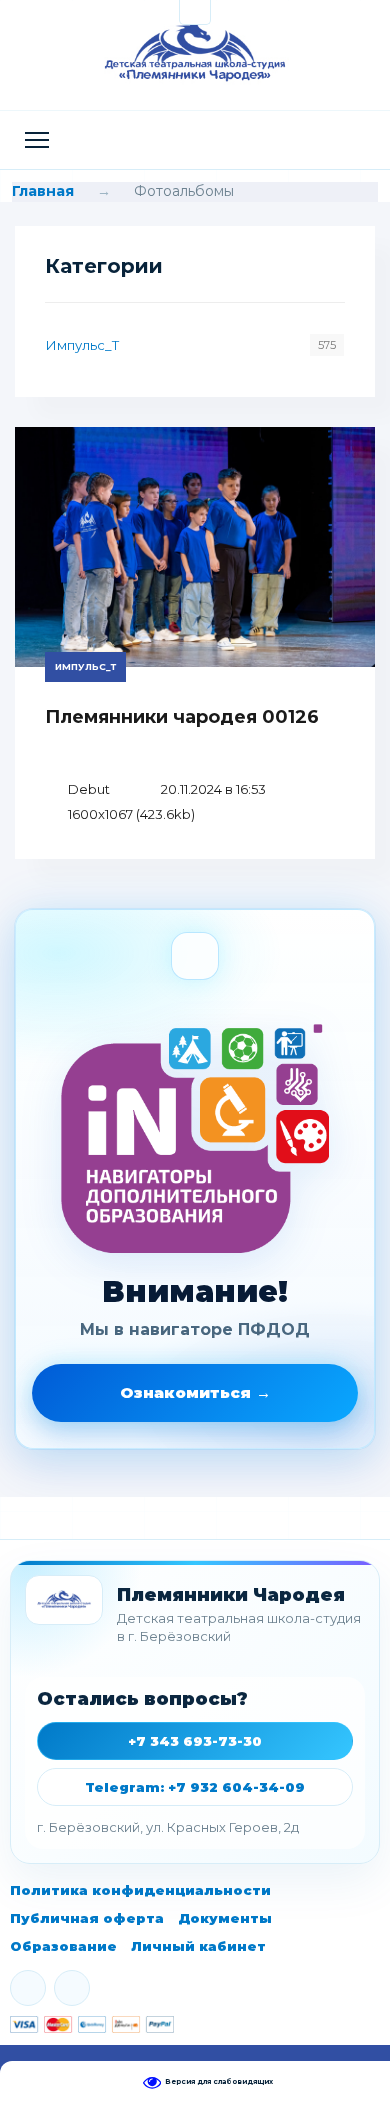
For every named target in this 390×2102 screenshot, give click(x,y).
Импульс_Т (82, 345)
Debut (89, 789)
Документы (225, 1918)
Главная (43, 191)
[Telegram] (72, 1988)
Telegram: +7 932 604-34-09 (195, 1787)
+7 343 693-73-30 (195, 1741)
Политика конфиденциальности (140, 1890)
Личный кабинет (198, 1946)
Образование (63, 1946)
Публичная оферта (87, 1918)
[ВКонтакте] (28, 1988)
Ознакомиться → (195, 1392)
